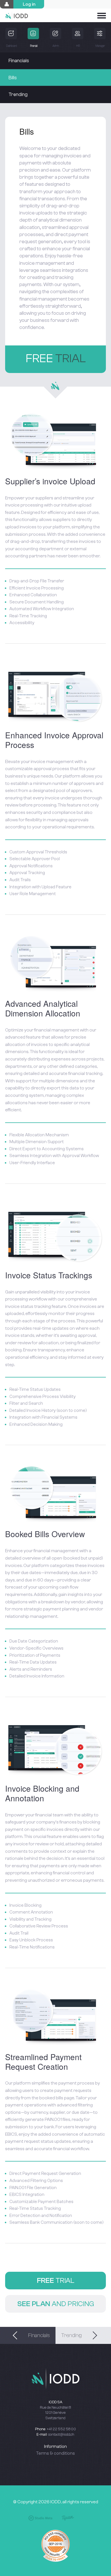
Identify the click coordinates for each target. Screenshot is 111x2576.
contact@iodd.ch (61, 2434)
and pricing (56, 2304)
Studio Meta (40, 2518)
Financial (33, 46)
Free (56, 359)
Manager (100, 46)
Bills (13, 78)
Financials (19, 61)
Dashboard (11, 46)
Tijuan (68, 2518)
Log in (29, 4)
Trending (18, 94)
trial (56, 2281)
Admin (55, 46)
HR (78, 46)
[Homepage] (17, 14)
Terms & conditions (55, 2453)
